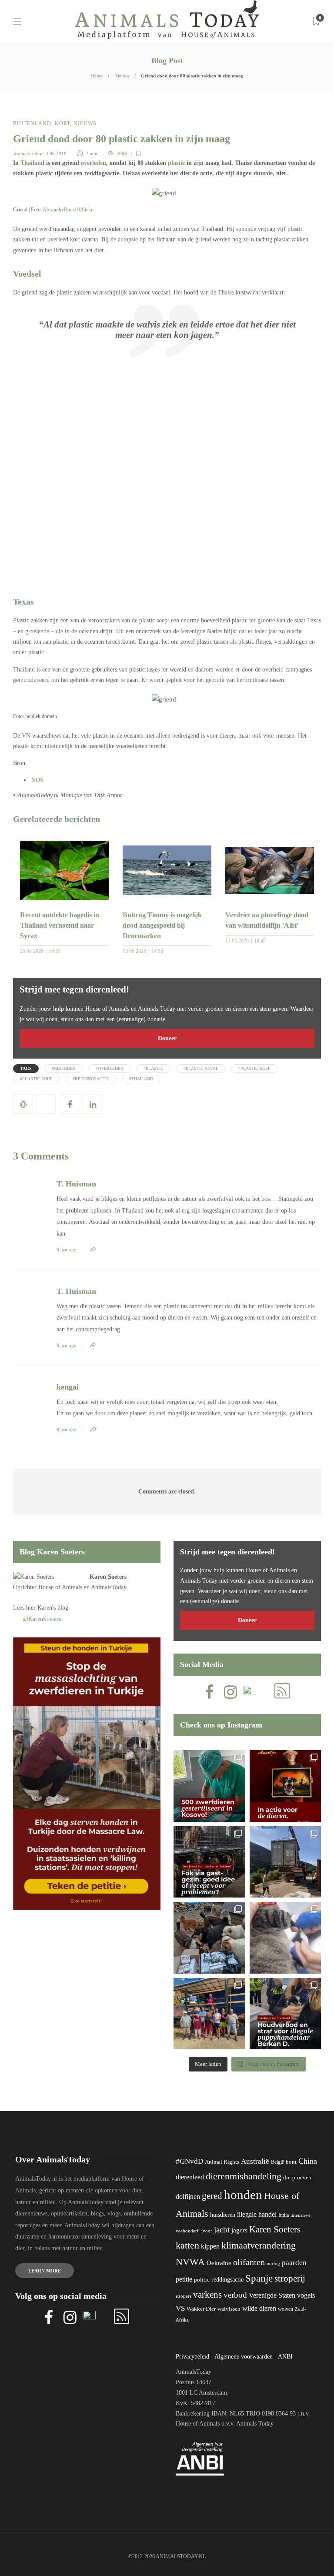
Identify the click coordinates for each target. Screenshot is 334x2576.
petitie (184, 2279)
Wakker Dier (201, 2309)
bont (291, 2162)
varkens (207, 2295)
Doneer (167, 1038)
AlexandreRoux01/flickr (68, 210)
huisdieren (223, 2215)
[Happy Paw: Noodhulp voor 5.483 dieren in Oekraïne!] (209, 1938)
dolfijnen (188, 2197)
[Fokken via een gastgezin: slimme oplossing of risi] (209, 1862)
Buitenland (32, 124)
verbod (235, 2295)
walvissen (229, 2309)
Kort (62, 124)
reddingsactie (227, 2280)
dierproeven (297, 2178)
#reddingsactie (91, 1079)
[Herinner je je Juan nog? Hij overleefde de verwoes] (286, 1938)
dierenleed (190, 2177)
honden (243, 2195)
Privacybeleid (192, 2357)
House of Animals (60, 1587)
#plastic (154, 1068)
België (277, 2162)
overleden (94, 163)
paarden (294, 2263)
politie (202, 2280)
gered (212, 2196)
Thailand (32, 163)
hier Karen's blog (47, 1608)
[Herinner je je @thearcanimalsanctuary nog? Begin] (286, 1862)
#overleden (110, 1068)
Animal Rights (222, 2162)
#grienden (64, 1068)
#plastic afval (201, 1068)
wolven (286, 2309)
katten (187, 2245)
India (284, 2215)
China (308, 2161)
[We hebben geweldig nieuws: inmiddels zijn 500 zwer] (209, 1786)
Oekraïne (219, 2263)
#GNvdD (189, 2161)
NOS (37, 780)
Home (97, 76)
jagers (239, 2230)
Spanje (259, 2278)
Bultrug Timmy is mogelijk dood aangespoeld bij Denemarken (162, 925)
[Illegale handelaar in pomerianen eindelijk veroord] (286, 2014)
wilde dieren (259, 2308)
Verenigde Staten (272, 2295)
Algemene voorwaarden (244, 2357)
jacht (222, 2230)
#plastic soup (36, 1079)
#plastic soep (254, 1068)
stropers (184, 2296)
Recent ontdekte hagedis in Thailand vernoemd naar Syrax (60, 925)
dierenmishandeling (244, 2176)
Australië (255, 2161)
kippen (210, 2246)
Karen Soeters (108, 1577)
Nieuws (122, 76)
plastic (176, 163)
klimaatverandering (259, 2245)
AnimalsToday (28, 154)
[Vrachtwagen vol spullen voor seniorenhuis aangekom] (209, 2014)
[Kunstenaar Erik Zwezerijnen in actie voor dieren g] (286, 1786)
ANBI (285, 2357)
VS (180, 2308)
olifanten (249, 2262)
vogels (306, 2295)
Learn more (45, 2271)
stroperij (290, 2279)
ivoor (207, 2231)
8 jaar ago (67, 1250)
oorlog (273, 2263)
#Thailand (141, 1079)
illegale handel (257, 2214)
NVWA (190, 2262)
